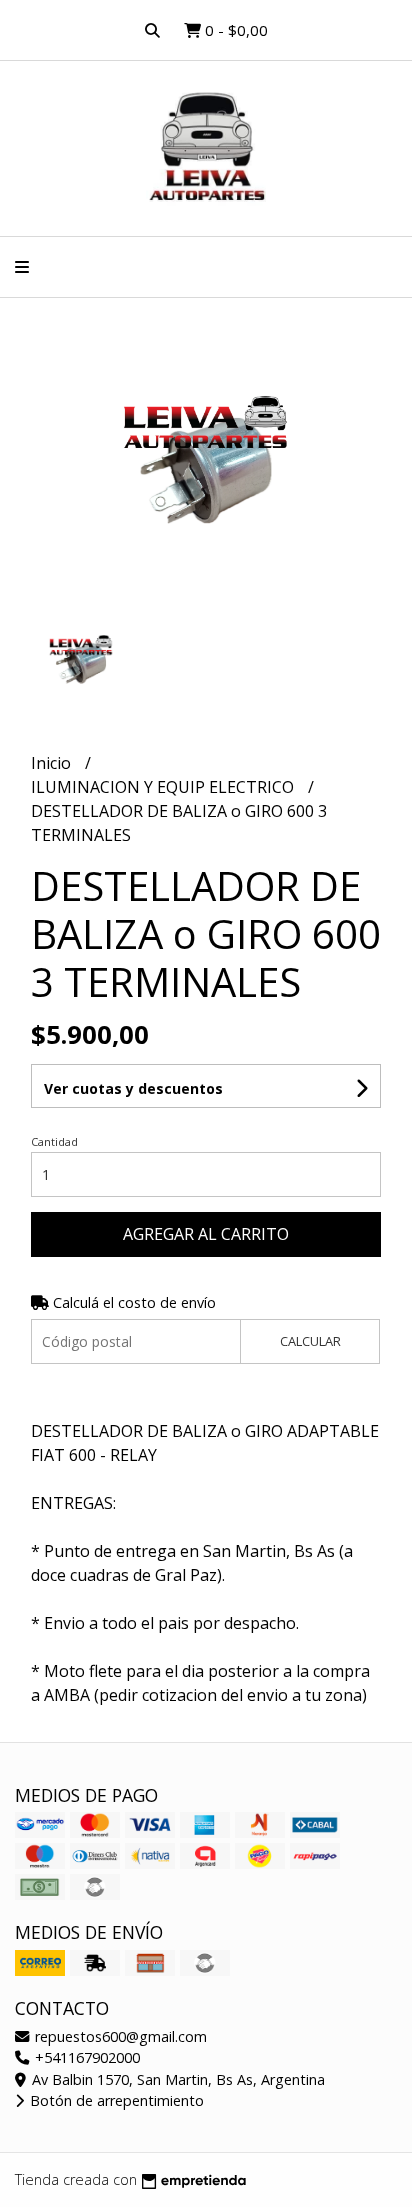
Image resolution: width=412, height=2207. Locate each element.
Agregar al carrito (206, 1234)
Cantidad (54, 1141)
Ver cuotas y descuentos (133, 1088)
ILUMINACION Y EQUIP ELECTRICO (164, 787)
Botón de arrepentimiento (115, 2100)
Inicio (53, 763)
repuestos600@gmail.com (119, 2036)
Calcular (310, 1341)
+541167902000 (85, 2057)
